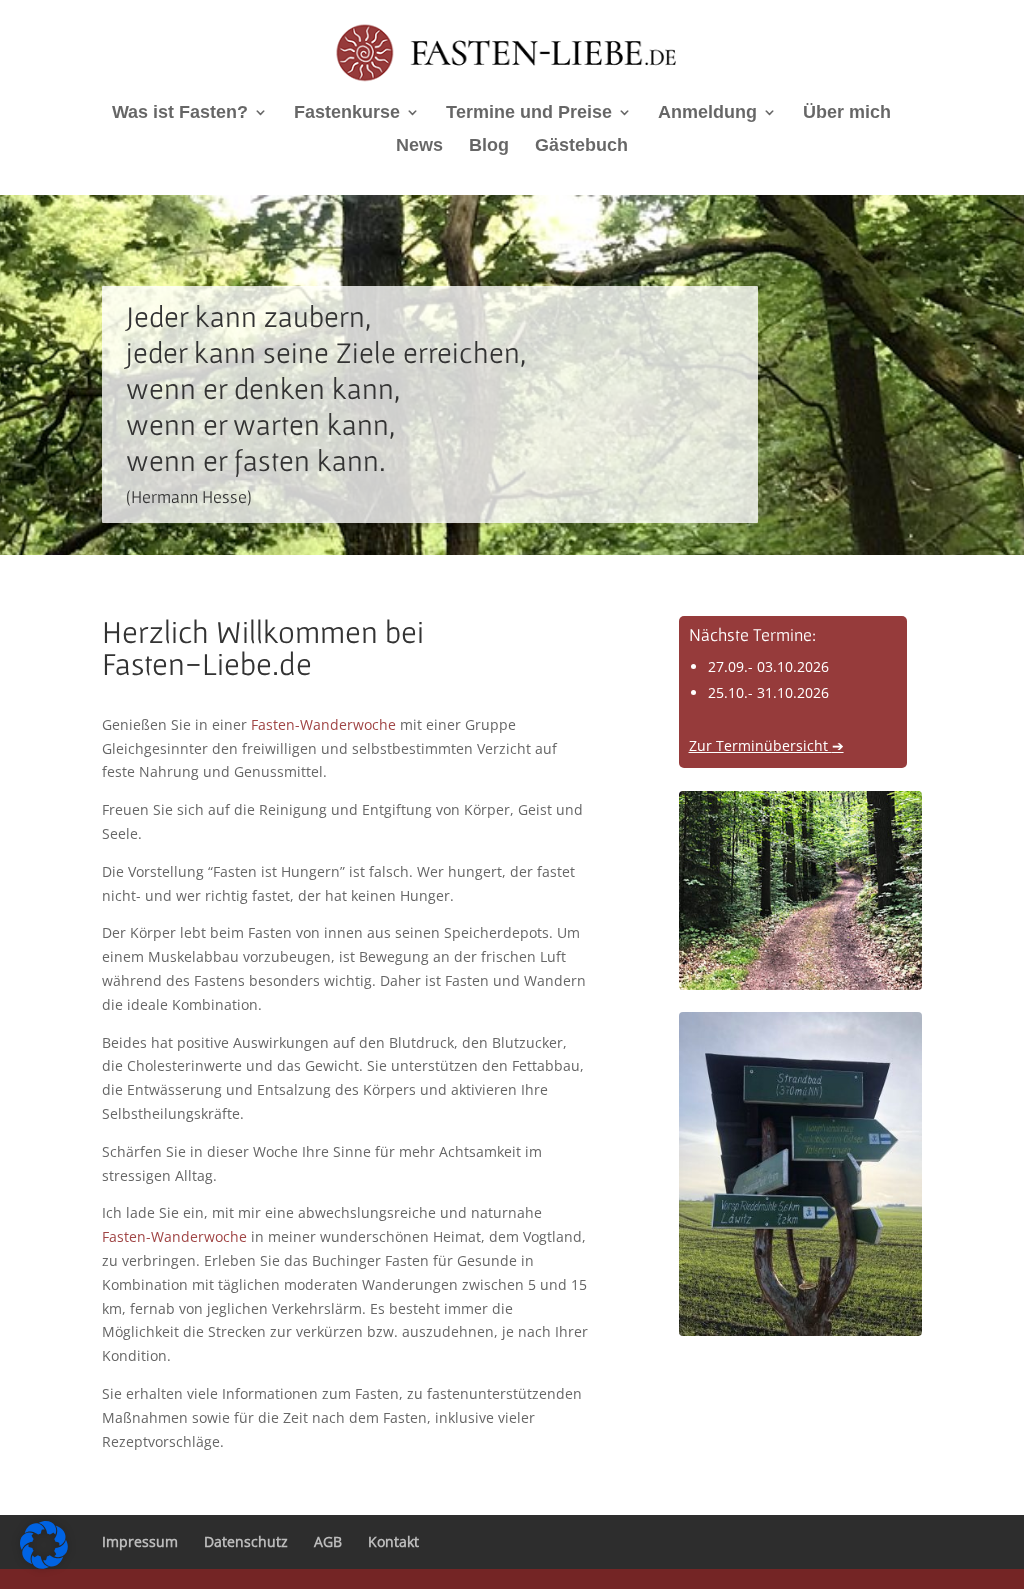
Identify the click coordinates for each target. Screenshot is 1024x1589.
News (419, 146)
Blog (489, 146)
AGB (328, 1541)
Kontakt (393, 1541)
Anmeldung (707, 113)
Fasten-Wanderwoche (323, 724)
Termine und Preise (529, 113)
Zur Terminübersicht (766, 745)
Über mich (847, 113)
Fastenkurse (347, 113)
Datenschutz (246, 1541)
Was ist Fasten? (180, 113)
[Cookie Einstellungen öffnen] (44, 1563)
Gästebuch (581, 146)
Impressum (140, 1541)
